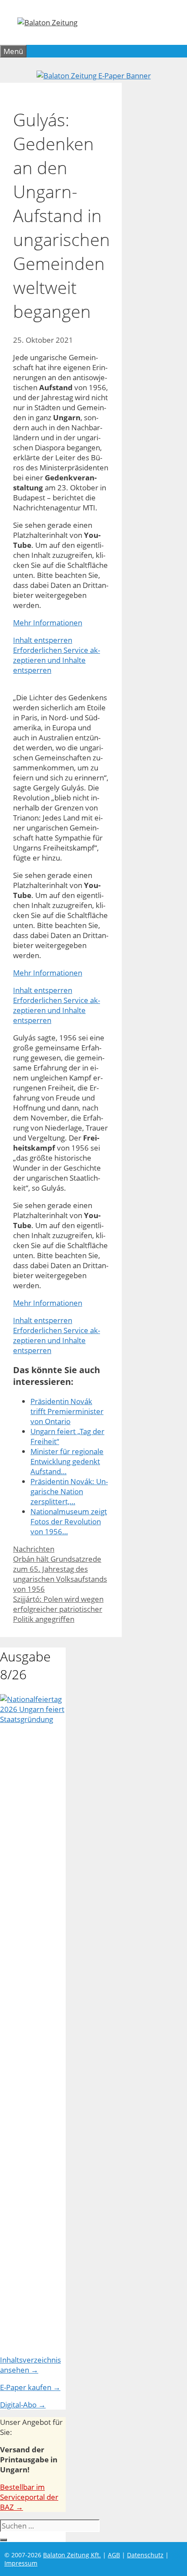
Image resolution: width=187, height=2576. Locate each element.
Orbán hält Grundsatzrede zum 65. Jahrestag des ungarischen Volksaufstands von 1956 (60, 1574)
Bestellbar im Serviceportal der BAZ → (29, 2497)
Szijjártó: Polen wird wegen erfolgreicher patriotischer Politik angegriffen (58, 1609)
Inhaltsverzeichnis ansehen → (30, 2365)
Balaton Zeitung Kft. (72, 2555)
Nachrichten (34, 1549)
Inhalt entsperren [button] (43, 640)
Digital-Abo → (23, 2405)
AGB (114, 2555)
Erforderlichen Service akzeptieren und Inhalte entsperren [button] (57, 660)
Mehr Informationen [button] (48, 623)
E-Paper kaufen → (30, 2387)
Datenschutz (145, 2555)
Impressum (21, 2563)
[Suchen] (3, 2540)
